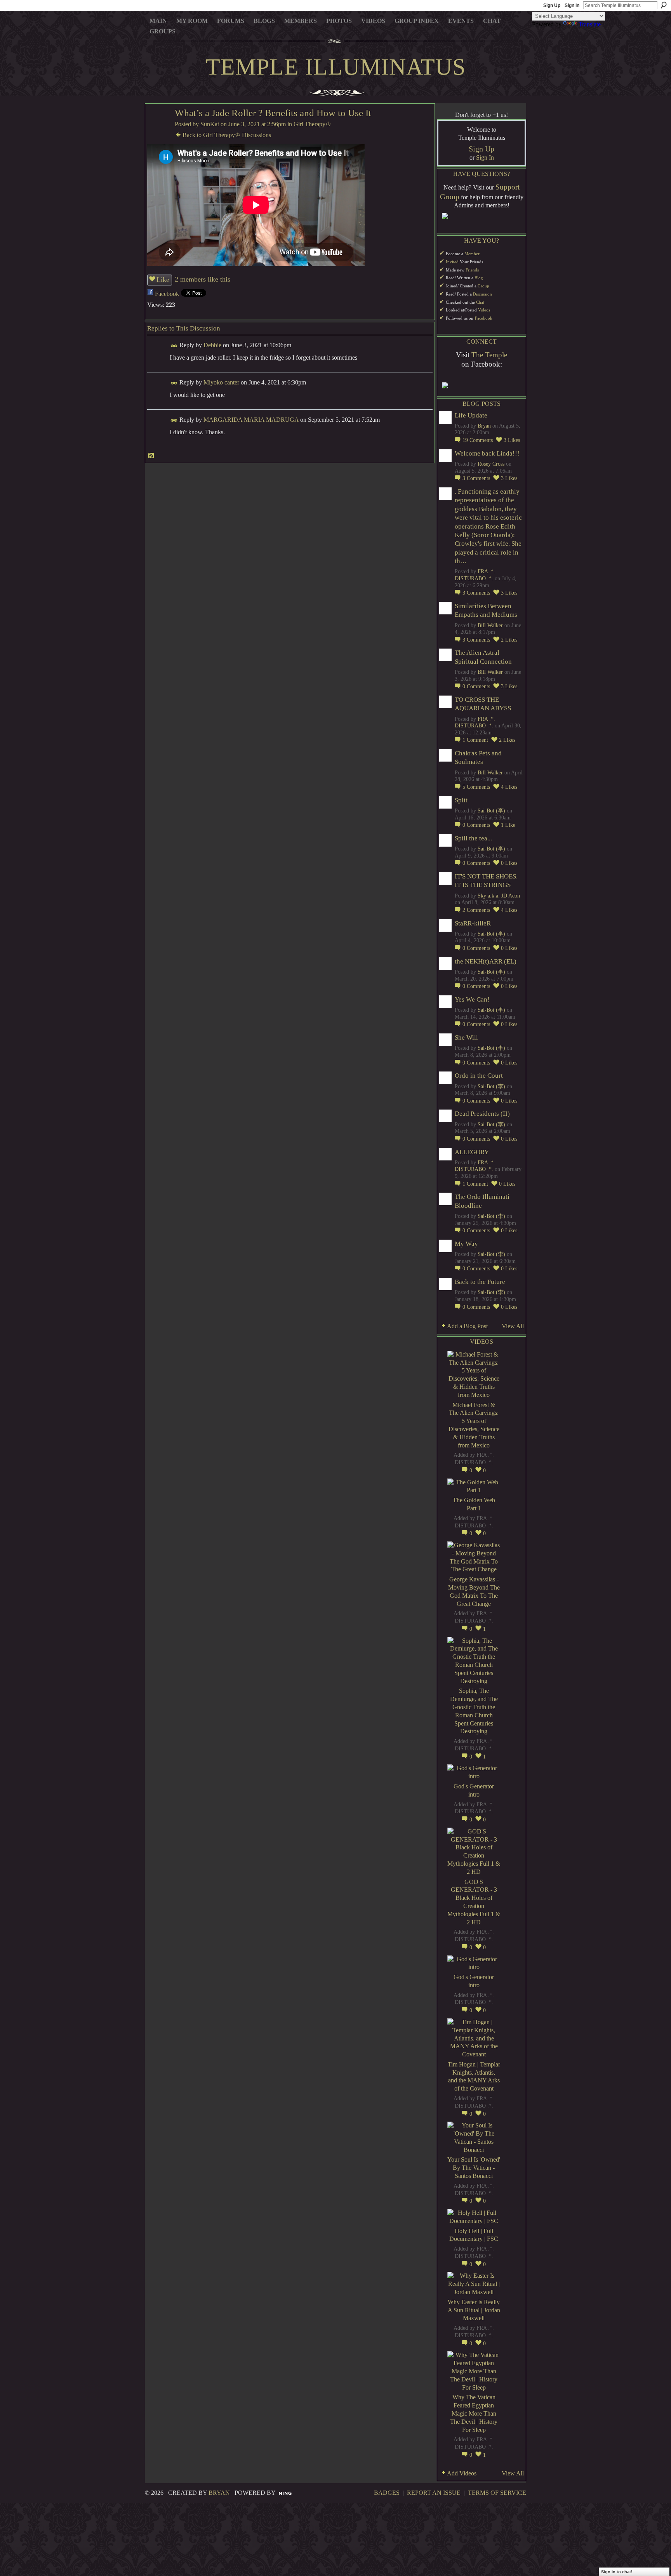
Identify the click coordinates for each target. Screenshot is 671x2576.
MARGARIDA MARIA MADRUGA (251, 420)
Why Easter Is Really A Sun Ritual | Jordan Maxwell (474, 2310)
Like (163, 280)
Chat (480, 302)
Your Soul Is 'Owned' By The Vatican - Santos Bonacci (474, 2168)
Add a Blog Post (467, 1326)
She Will (466, 1038)
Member (472, 254)
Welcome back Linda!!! (487, 453)
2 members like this (203, 279)
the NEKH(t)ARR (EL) (486, 961)
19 (478, 440)
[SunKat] (158, 128)
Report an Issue (434, 2493)
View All (513, 1326)
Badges (387, 2493)
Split (461, 800)
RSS (151, 456)
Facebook (167, 294)
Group (483, 286)
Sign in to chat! (617, 2572)
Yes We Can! (472, 999)
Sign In (572, 5)
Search (664, 5)
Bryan (484, 426)
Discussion (482, 294)
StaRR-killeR (473, 923)
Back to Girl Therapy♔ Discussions (227, 135)
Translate (590, 24)
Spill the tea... (473, 838)
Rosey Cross (491, 464)
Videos (484, 310)
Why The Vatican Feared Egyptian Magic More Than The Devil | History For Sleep (474, 2413)
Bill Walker (490, 625)
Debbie (212, 345)
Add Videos (462, 2473)
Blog (479, 278)
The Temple (489, 355)
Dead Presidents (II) (482, 1114)
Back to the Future (480, 1282)
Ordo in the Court (479, 1076)
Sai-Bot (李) (491, 811)
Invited (452, 262)
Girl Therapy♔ (312, 124)
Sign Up (552, 5)
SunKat (210, 124)
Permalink (174, 346)
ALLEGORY (472, 1152)
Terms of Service (497, 2493)
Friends (472, 270)
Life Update (471, 415)
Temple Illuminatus (336, 67)
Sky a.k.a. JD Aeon (499, 896)
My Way (466, 1244)
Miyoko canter (221, 382)
